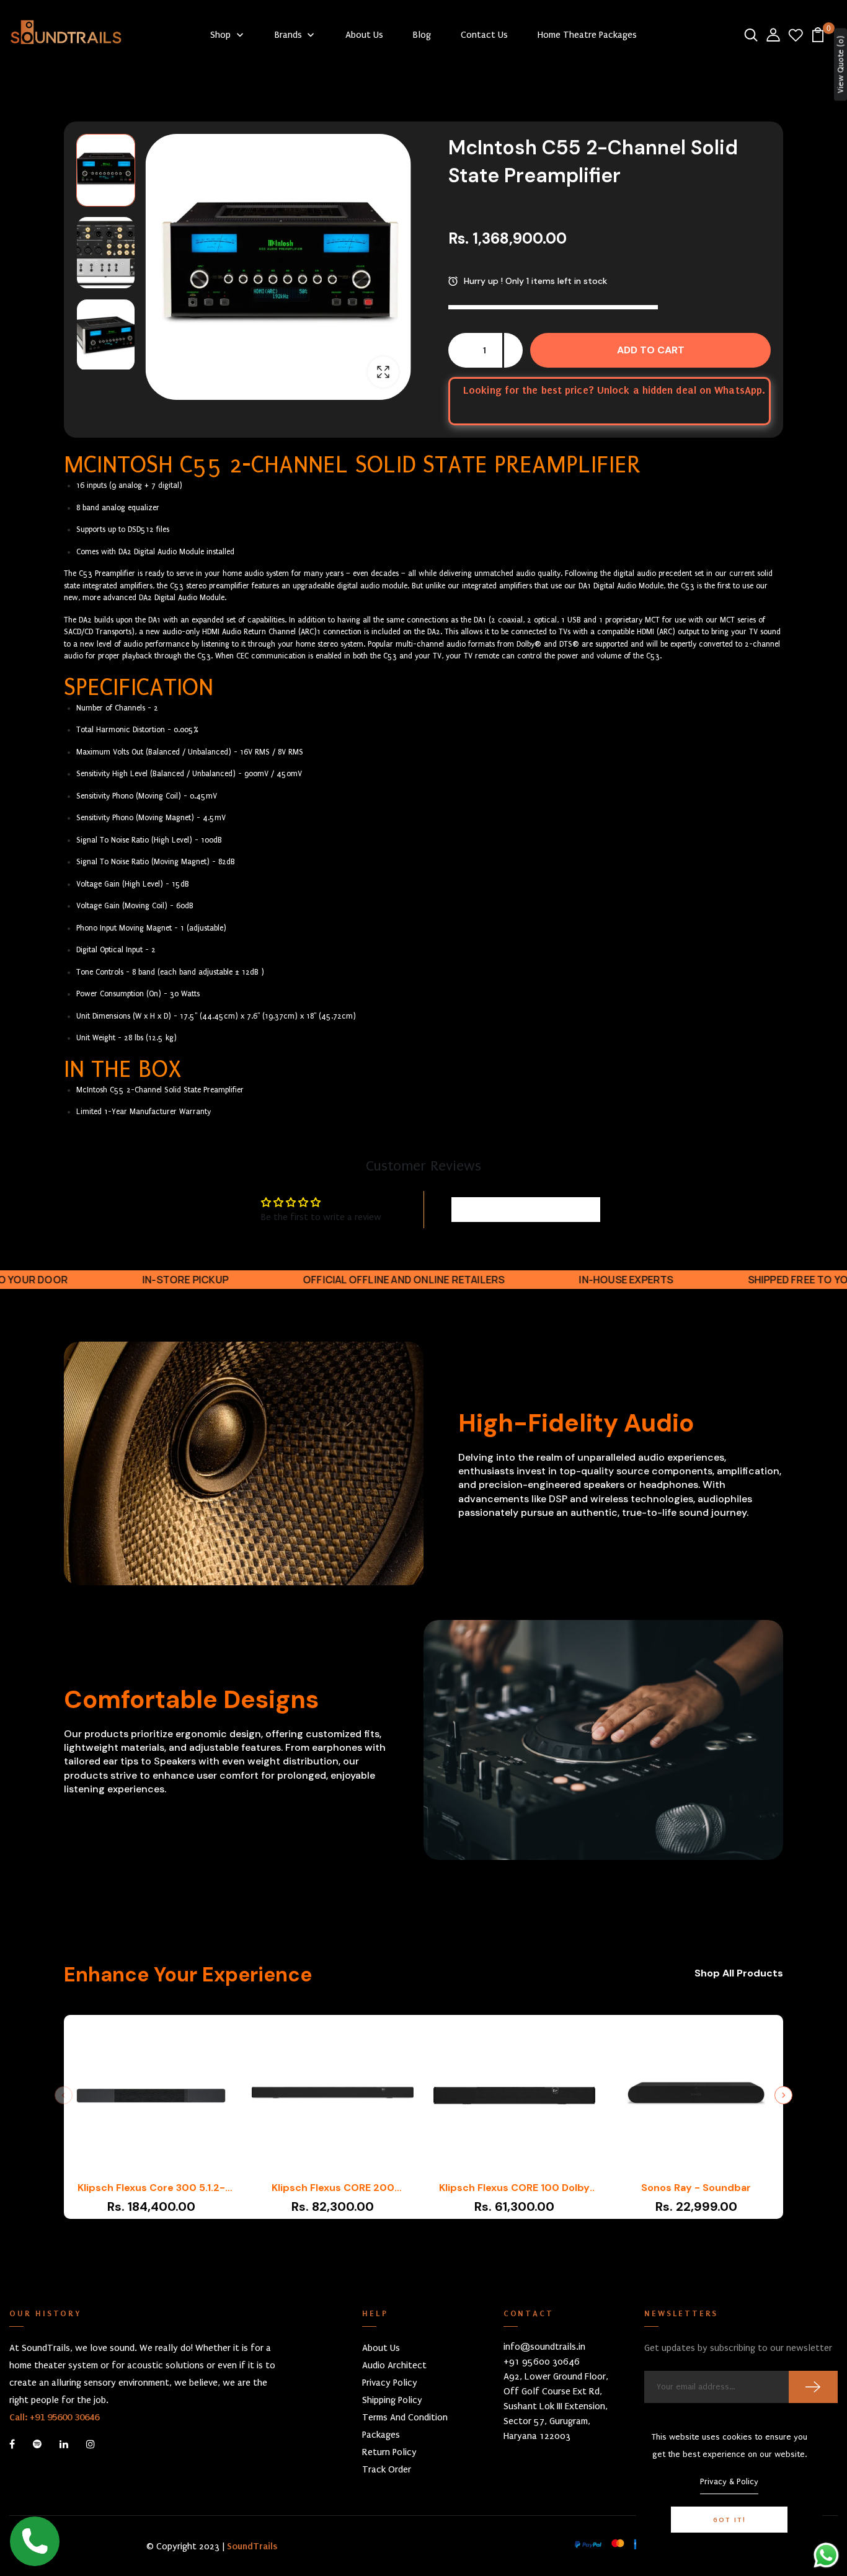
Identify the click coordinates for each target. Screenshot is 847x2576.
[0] (818, 34)
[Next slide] (783, 2095)
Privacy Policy (390, 2383)
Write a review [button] (526, 1210)
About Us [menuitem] (364, 35)
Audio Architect (394, 2365)
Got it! (729, 2520)
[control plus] (513, 350)
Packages (381, 2435)
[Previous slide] (64, 2095)
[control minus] (458, 350)
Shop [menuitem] (220, 35)
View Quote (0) (840, 65)
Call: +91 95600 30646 (54, 2417)
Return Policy (389, 2452)
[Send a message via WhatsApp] (826, 2555)
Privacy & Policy (729, 2481)
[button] (106, 170)
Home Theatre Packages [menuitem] (587, 35)
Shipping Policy (392, 2400)
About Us (381, 2348)
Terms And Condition (405, 2417)
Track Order (387, 2469)
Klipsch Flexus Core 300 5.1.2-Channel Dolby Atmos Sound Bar (151, 2188)
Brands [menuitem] (288, 35)
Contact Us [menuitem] (484, 35)
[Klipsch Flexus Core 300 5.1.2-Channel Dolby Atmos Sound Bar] (151, 2098)
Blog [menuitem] (422, 35)
